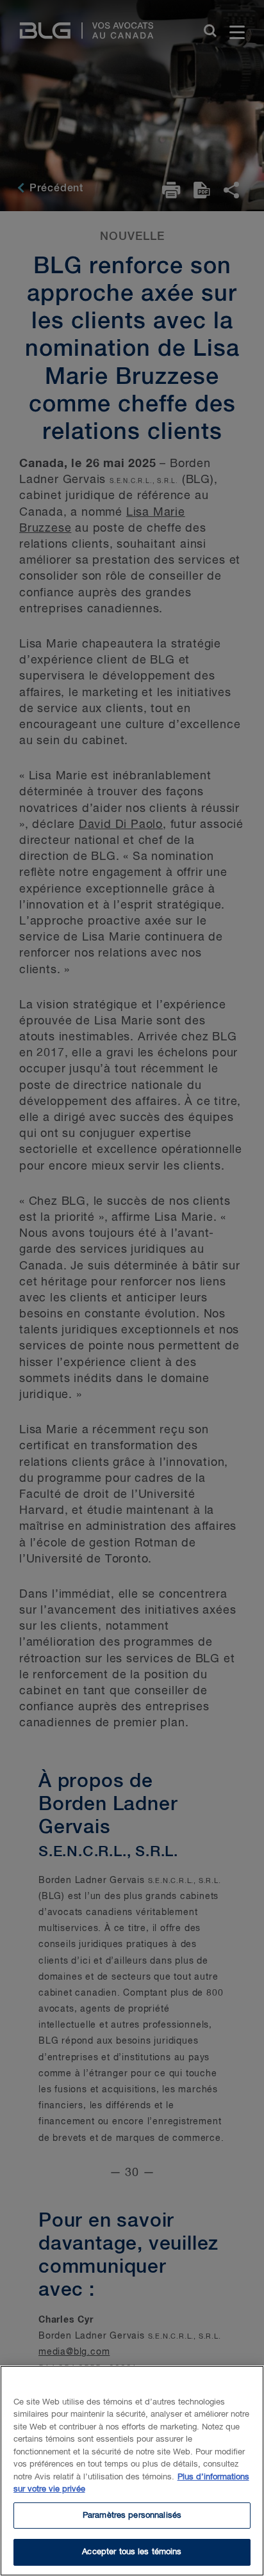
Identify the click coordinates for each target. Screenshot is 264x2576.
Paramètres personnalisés (132, 2516)
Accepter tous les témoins (132, 2552)
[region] (132, 2471)
